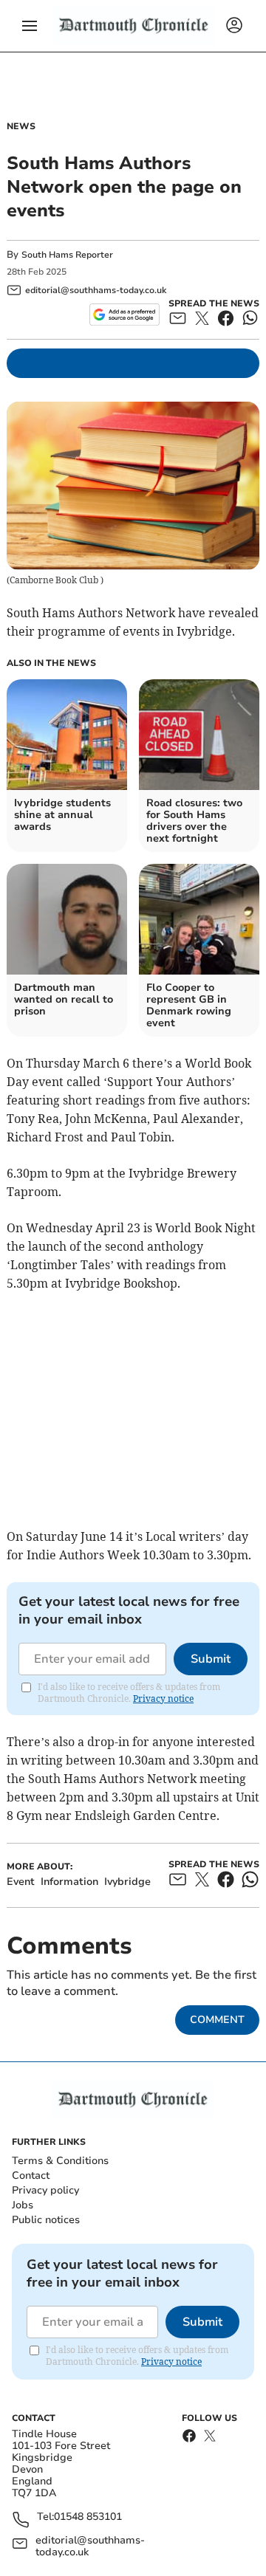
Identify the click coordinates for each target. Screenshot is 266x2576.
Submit (211, 1659)
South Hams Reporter (68, 255)
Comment (217, 2020)
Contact (31, 2175)
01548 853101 (88, 2517)
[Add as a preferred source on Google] (125, 315)
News (21, 126)
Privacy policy (45, 2190)
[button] (30, 26)
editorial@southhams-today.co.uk (90, 2546)
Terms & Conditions (60, 2161)
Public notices (46, 2220)
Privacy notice (163, 1699)
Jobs (23, 2205)
